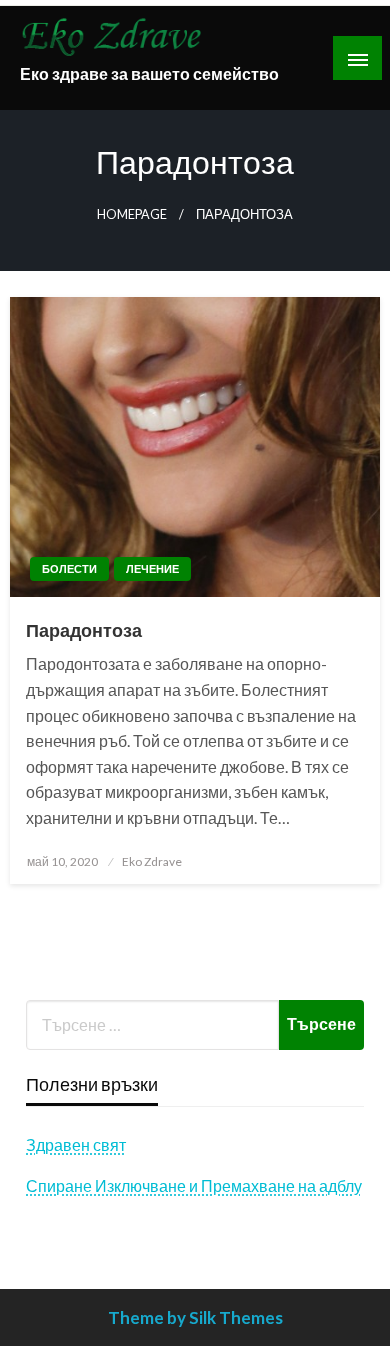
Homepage (132, 214)
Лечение (152, 568)
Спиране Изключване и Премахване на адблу (194, 1185)
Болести (69, 568)
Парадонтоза (84, 630)
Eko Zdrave (152, 861)
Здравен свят (76, 1144)
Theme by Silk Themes (195, 1317)
